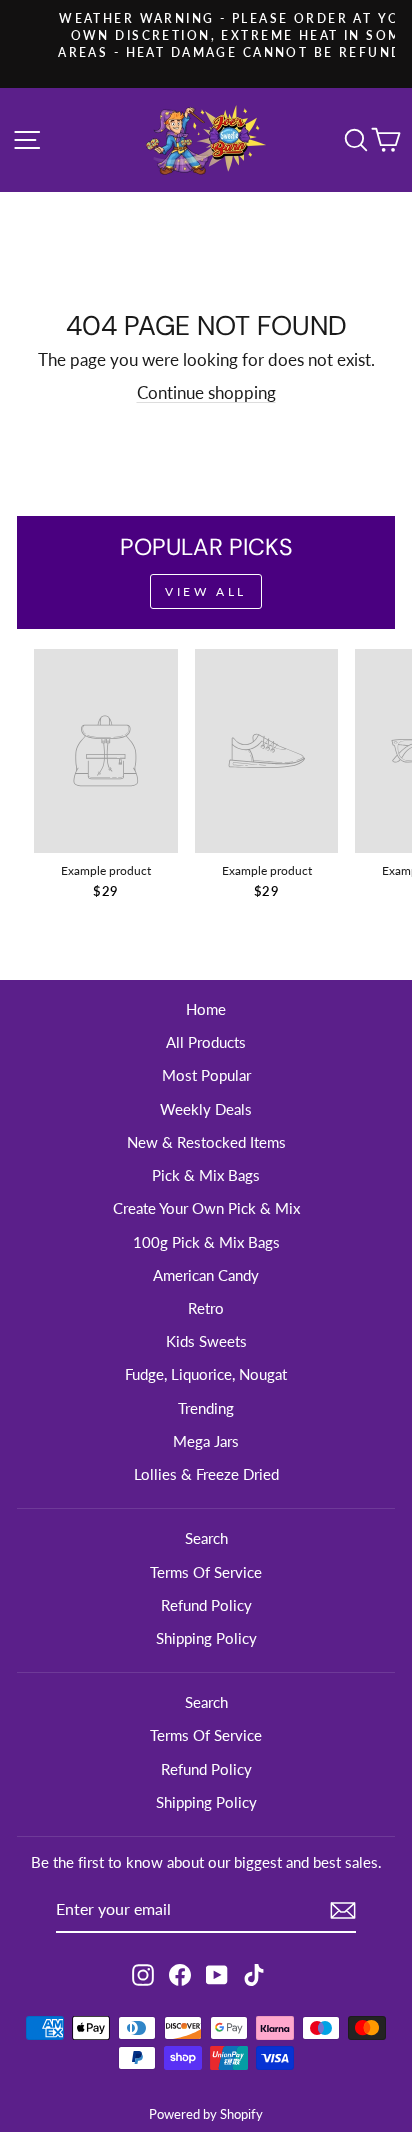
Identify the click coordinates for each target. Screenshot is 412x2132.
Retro (206, 1308)
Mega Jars (206, 1441)
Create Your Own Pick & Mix (206, 1208)
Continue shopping (206, 393)
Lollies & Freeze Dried (206, 1474)
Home (206, 1009)
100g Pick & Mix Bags (206, 1242)
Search (206, 1538)
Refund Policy (206, 1605)
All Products (206, 1042)
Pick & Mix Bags (206, 1175)
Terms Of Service (206, 1572)
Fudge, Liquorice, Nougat (206, 1374)
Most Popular (206, 1075)
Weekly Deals (206, 1109)
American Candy (206, 1275)
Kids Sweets (206, 1341)
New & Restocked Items (206, 1142)
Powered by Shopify (206, 2114)
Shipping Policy (206, 1638)
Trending (206, 1408)
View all (206, 591)
